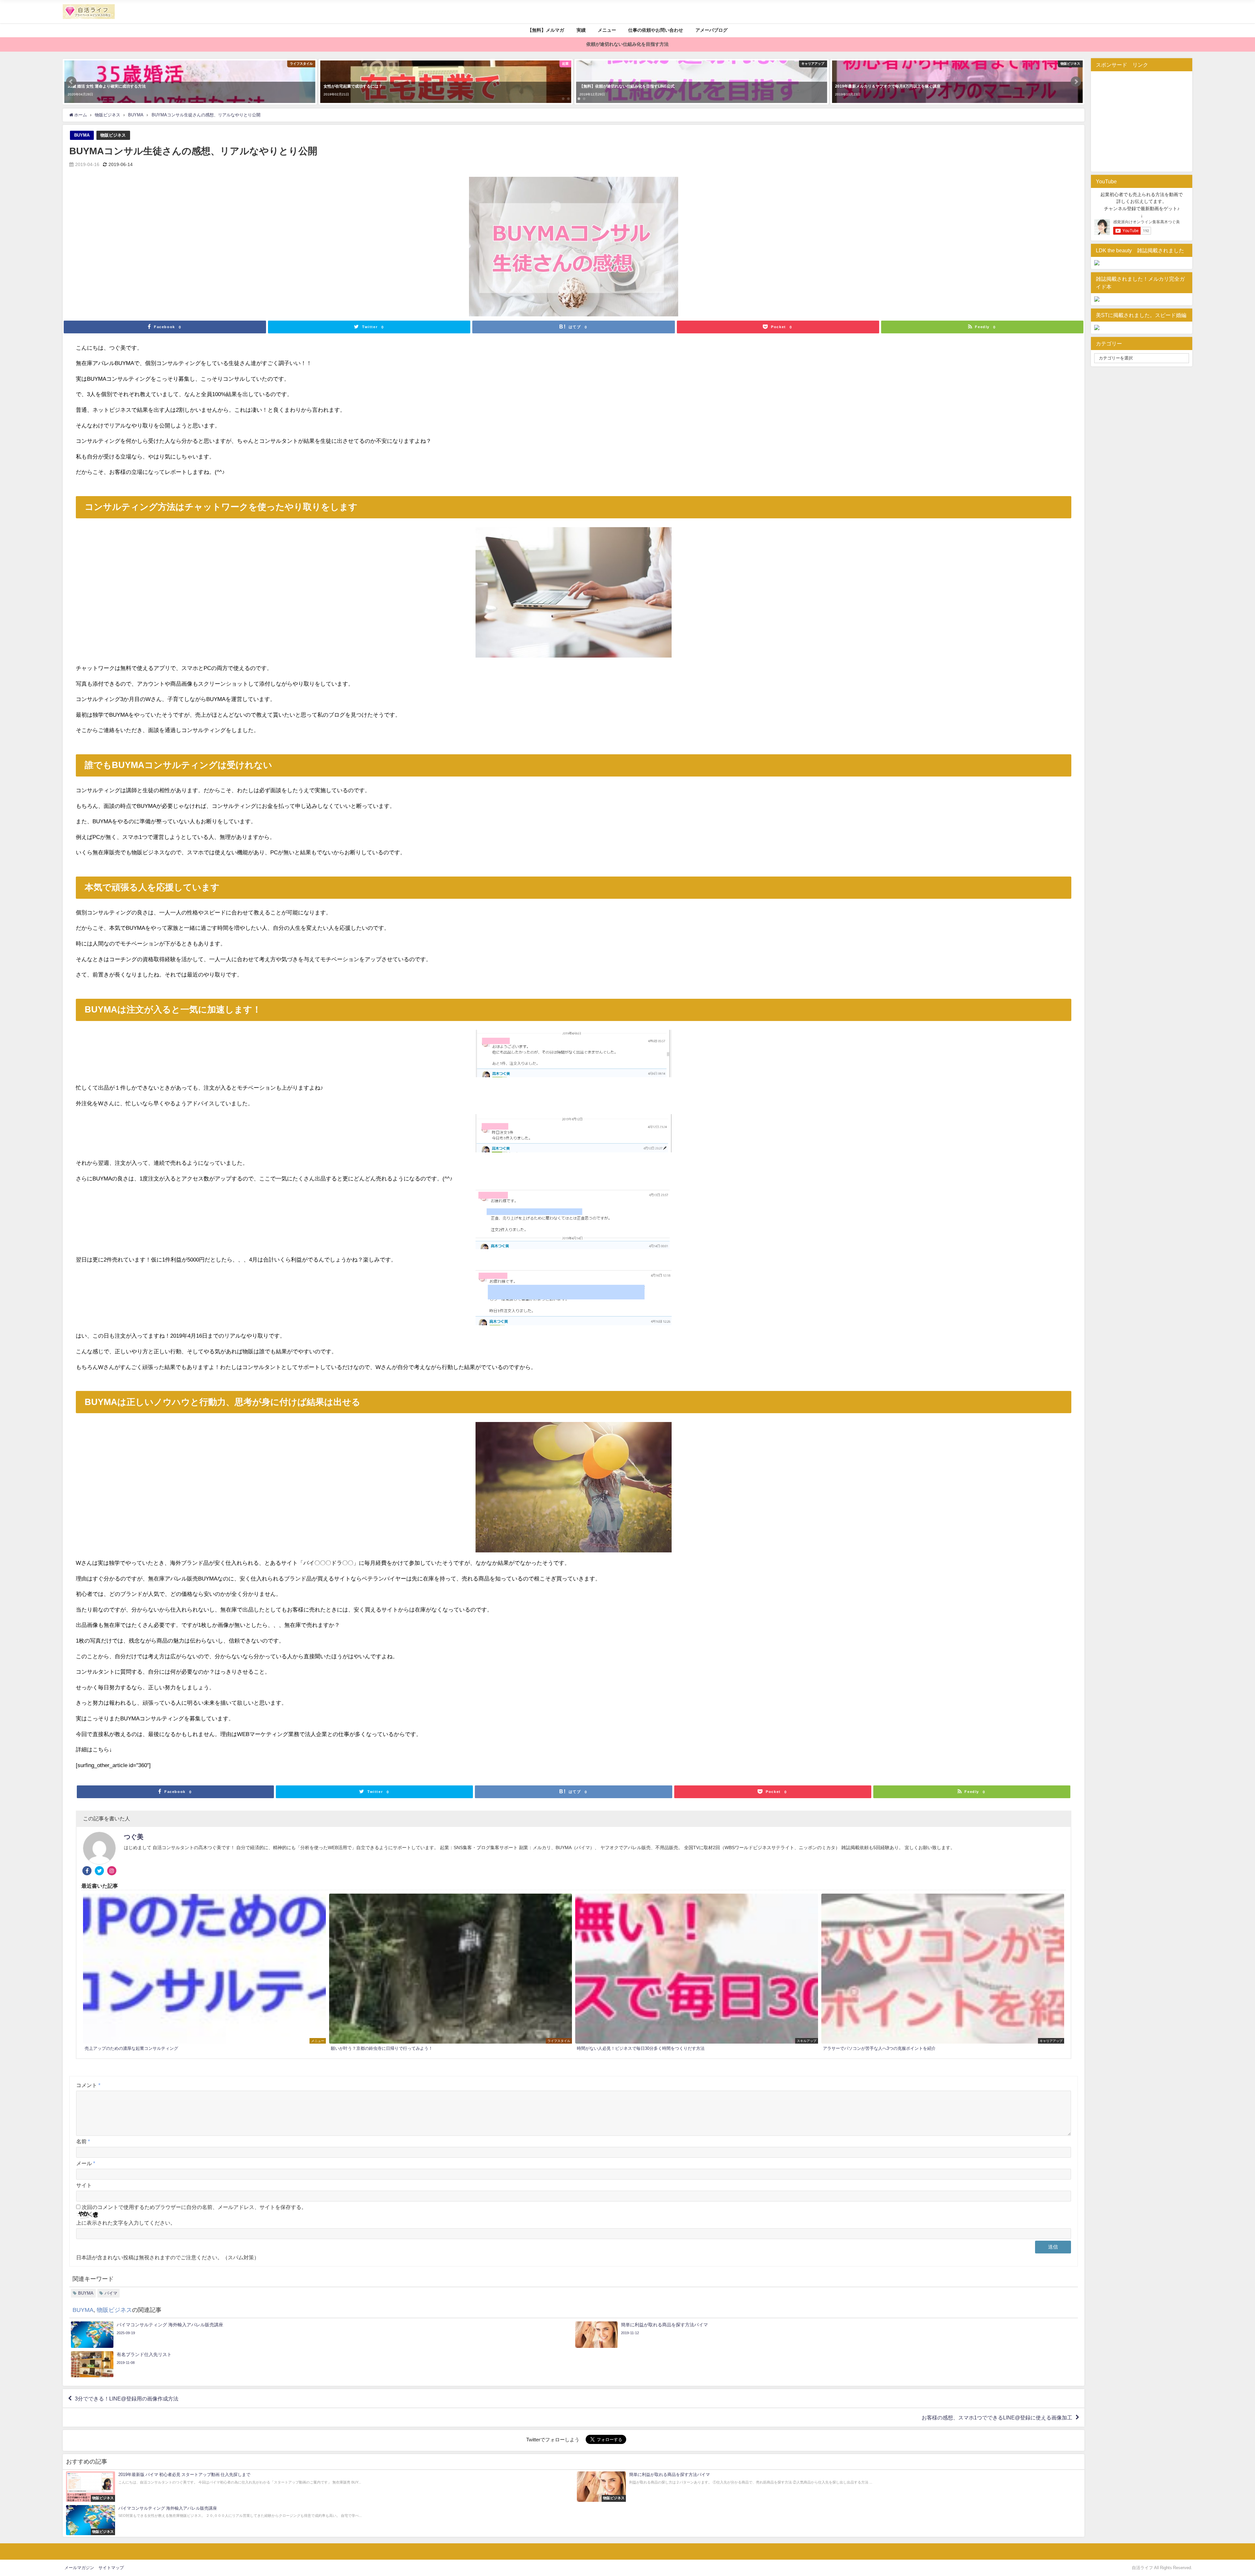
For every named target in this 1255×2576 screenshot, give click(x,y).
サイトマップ (111, 2568)
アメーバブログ (711, 30)
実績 (581, 30)
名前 (83, 2141)
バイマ (111, 2293)
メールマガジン (79, 2568)
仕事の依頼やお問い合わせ (656, 30)
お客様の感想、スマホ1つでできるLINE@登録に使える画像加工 (997, 2417)
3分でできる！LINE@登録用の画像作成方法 (127, 2399)
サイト (84, 2185)
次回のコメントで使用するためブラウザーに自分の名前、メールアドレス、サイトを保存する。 (194, 2207)
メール (86, 2163)
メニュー (607, 30)
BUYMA (82, 135)
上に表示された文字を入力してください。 (126, 2223)
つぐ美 (134, 1837)
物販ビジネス (113, 135)
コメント (88, 2085)
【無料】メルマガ (546, 30)
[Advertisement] (1149, 120)
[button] (71, 82)
